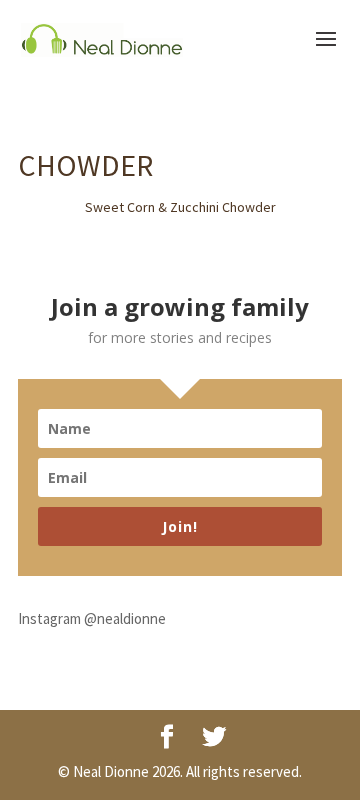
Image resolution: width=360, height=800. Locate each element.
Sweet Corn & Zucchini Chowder (180, 207)
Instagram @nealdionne (92, 618)
